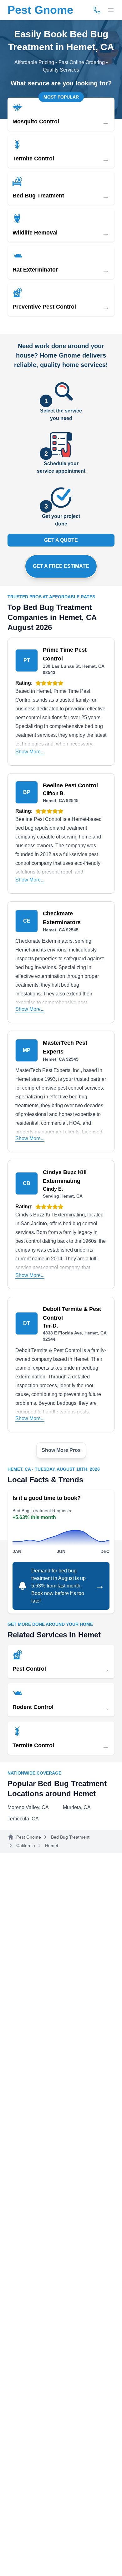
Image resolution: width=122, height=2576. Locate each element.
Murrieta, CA (77, 1807)
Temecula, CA (23, 1819)
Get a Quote (61, 540)
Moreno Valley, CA (28, 1807)
